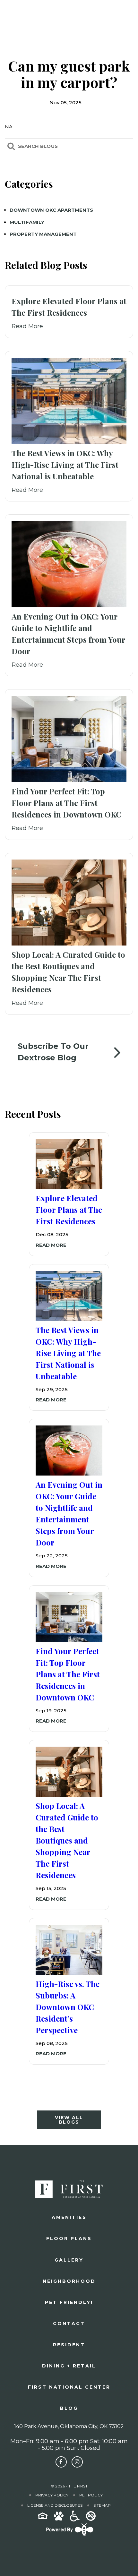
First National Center (69, 2387)
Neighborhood (69, 2281)
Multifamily (27, 222)
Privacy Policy (52, 2495)
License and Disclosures (55, 2505)
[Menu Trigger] (124, 14)
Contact (69, 2324)
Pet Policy (91, 2495)
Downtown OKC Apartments (51, 210)
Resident (69, 2345)
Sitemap (102, 2505)
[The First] (25, 15)
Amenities (69, 2217)
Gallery (69, 2260)
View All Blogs (69, 2120)
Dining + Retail (69, 2366)
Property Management (43, 234)
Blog (69, 2408)
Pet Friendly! (69, 2302)
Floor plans (69, 2238)
